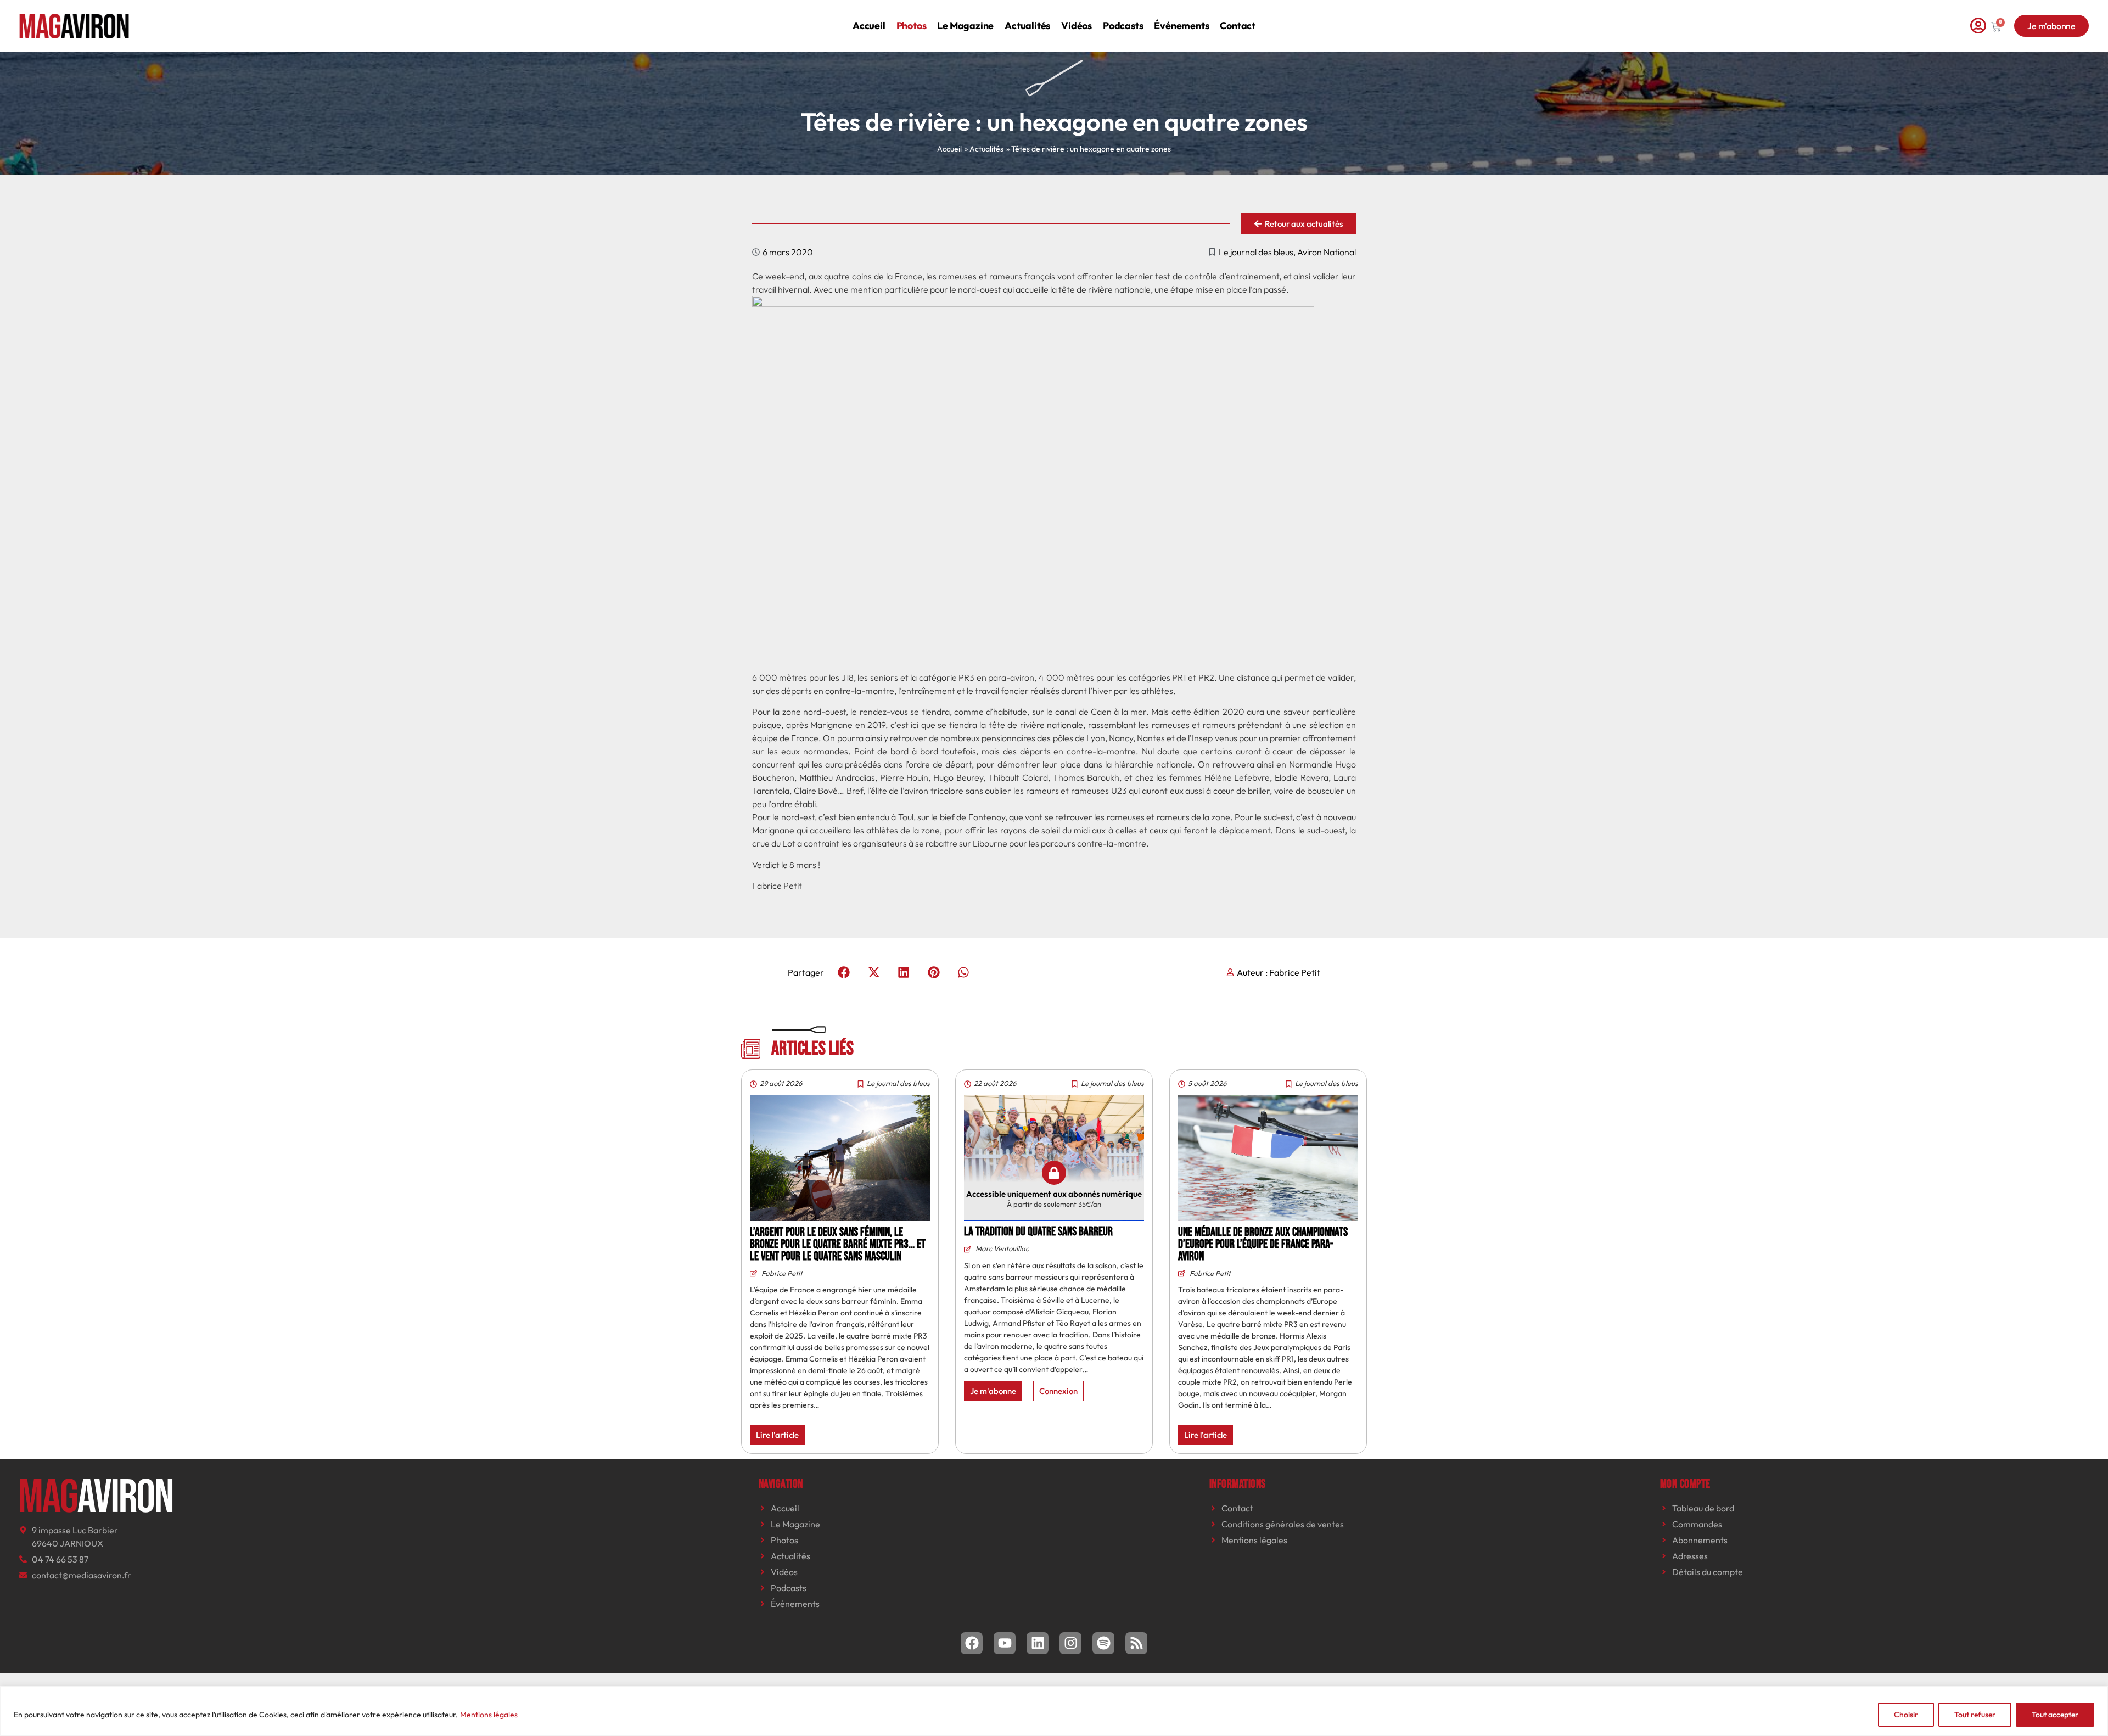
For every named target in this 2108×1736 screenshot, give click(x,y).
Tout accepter (2055, 1715)
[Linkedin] (1038, 1643)
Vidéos (1077, 26)
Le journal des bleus (1256, 252)
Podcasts (1123, 26)
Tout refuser (1975, 1715)
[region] (1054, 1711)
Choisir (1906, 1715)
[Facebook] (972, 1643)
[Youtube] (1005, 1643)
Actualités (1027, 26)
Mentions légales (489, 1715)
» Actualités (984, 149)
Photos (912, 26)
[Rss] (1136, 1643)
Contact (1238, 26)
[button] (844, 972)
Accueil (869, 26)
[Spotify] (1103, 1643)
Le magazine (965, 26)
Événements (1181, 26)
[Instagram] (1070, 1643)
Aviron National (1327, 252)
